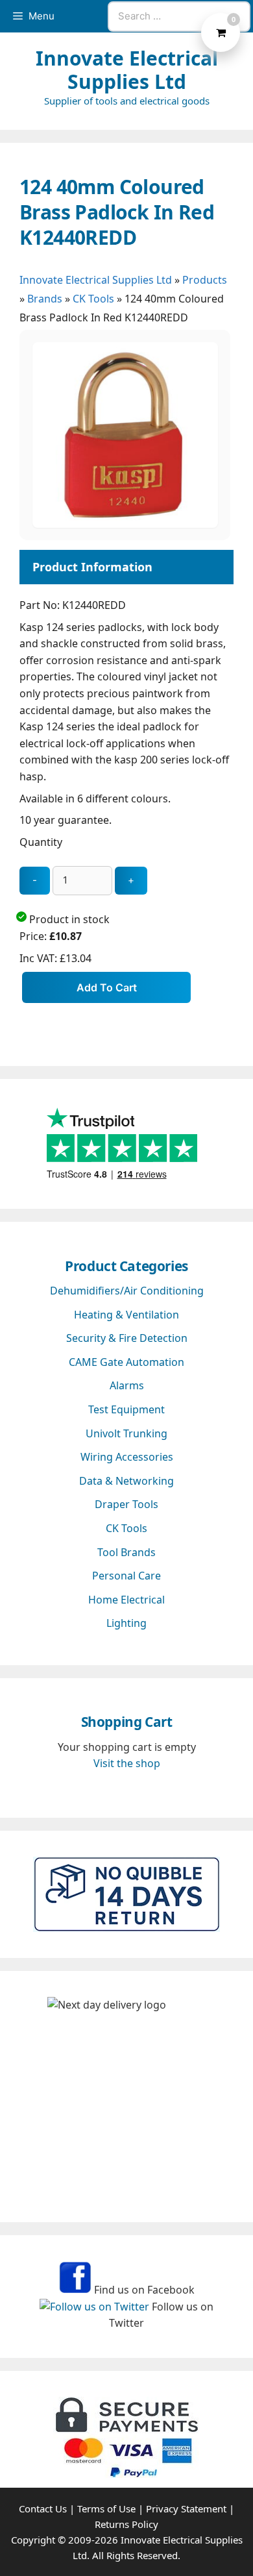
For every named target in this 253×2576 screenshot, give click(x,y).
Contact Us (43, 2508)
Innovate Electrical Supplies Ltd (127, 70)
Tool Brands (126, 1552)
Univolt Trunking (126, 1433)
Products (205, 280)
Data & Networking (126, 1481)
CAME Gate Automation (126, 1362)
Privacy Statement (186, 2508)
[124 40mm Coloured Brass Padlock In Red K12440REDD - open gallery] (125, 524)
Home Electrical (126, 1600)
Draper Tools (126, 1504)
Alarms (127, 1385)
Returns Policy (126, 2524)
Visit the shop (127, 1763)
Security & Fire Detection (127, 1338)
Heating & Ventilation (126, 1315)
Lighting (126, 1623)
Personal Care (126, 1576)
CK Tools (93, 299)
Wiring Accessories (127, 1457)
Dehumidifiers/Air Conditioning (127, 1291)
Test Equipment (126, 1409)
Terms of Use (106, 2508)
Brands (45, 299)
